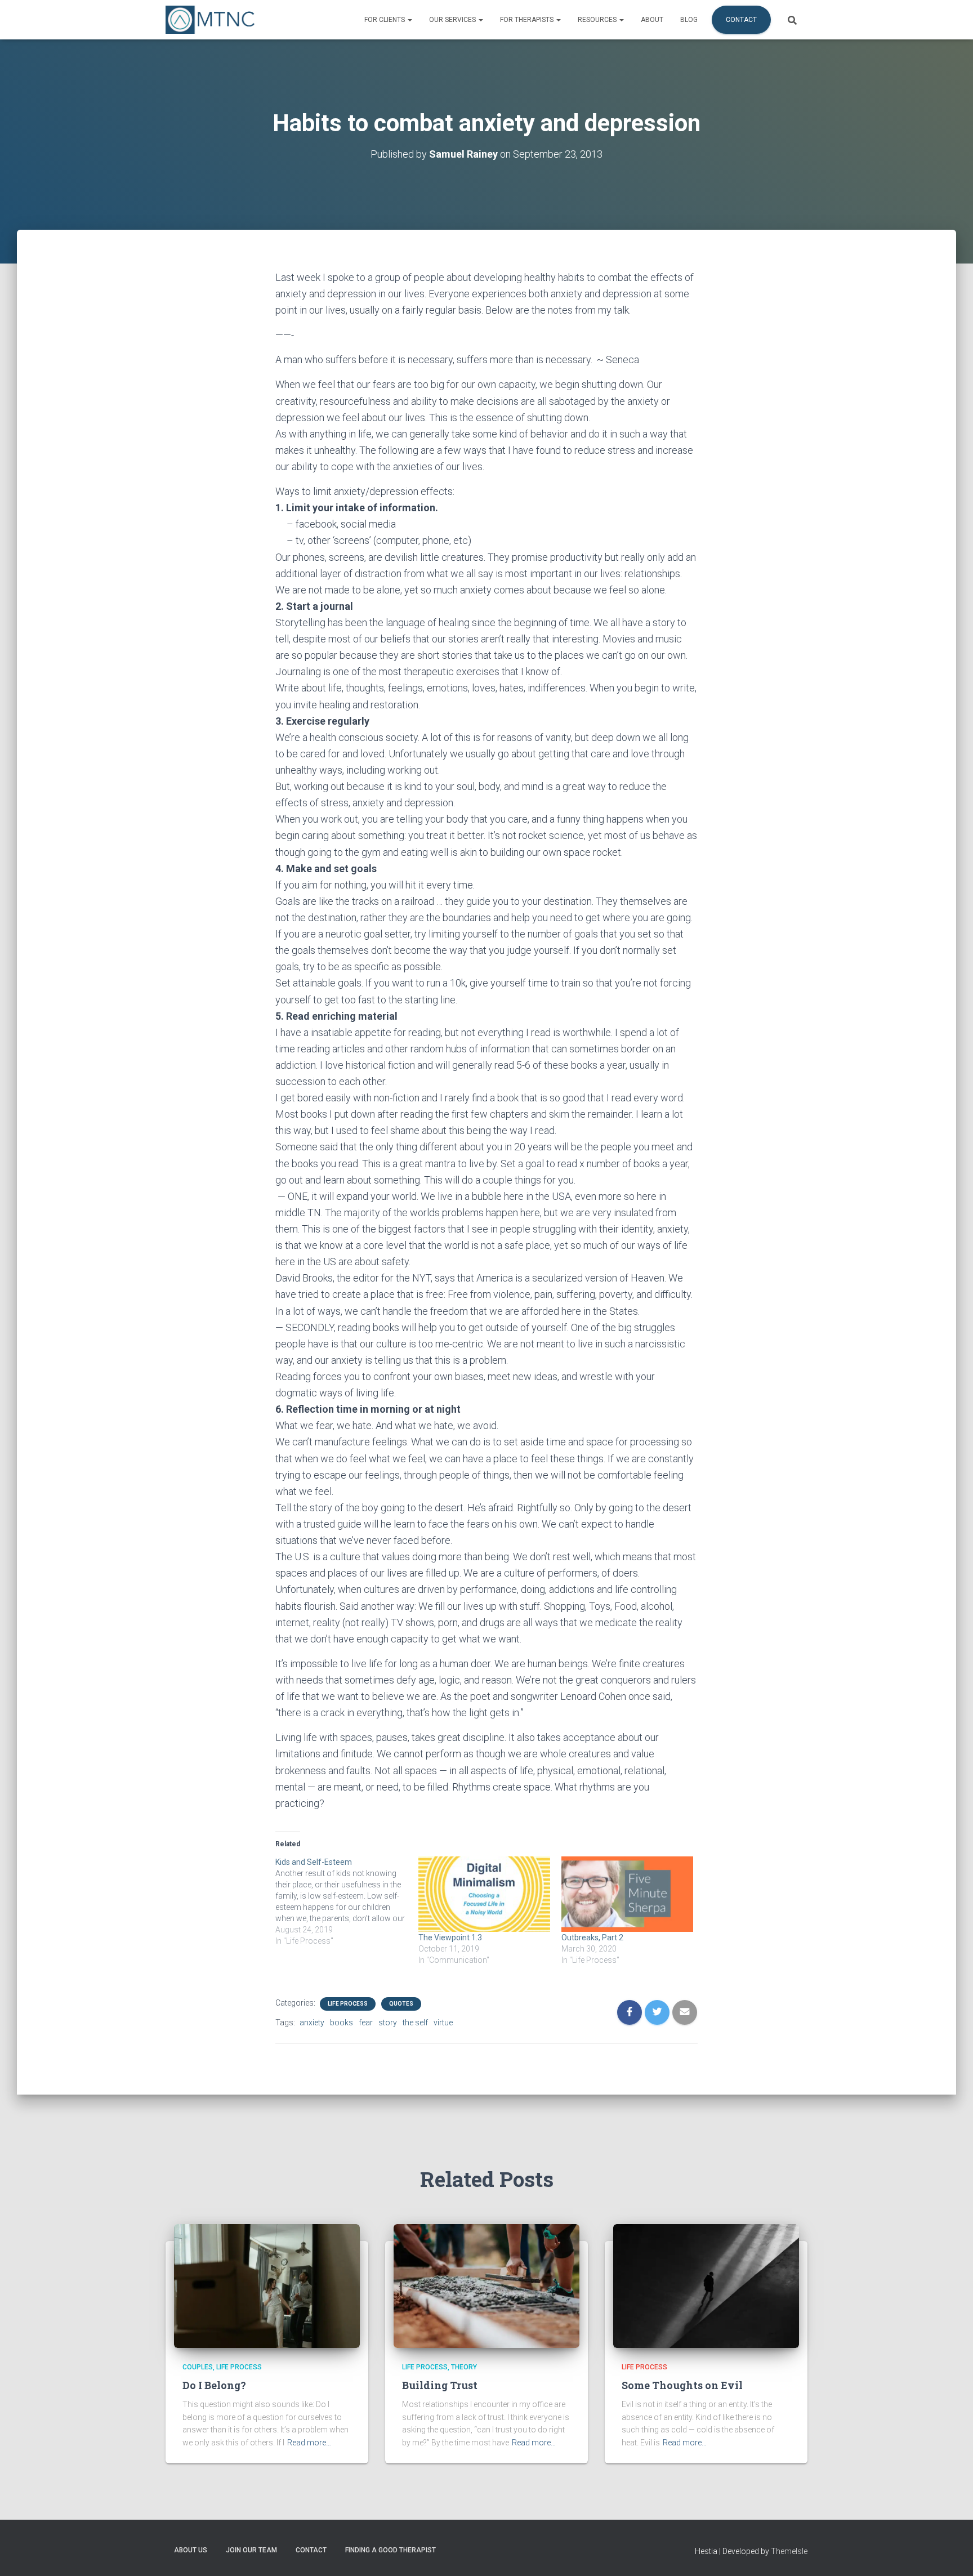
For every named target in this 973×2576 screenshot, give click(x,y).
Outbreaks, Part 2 (592, 1937)
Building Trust (440, 2385)
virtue (443, 2023)
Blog (689, 20)
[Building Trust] (486, 2285)
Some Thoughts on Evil (682, 2385)
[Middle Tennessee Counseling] (210, 20)
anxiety (312, 2023)
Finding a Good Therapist (390, 2550)
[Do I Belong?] (267, 2285)
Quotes (401, 2004)
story (388, 2023)
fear (366, 2023)
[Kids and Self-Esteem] (347, 1901)
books (342, 2023)
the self (415, 2023)
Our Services (453, 20)
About (652, 20)
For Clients (385, 20)
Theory (464, 2367)
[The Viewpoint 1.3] (484, 1894)
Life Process (348, 2004)
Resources (598, 20)
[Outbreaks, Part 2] (627, 1894)
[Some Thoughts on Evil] (706, 2285)
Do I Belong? (214, 2385)
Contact (741, 20)
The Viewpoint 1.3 (450, 1937)
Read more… (309, 2443)
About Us (191, 2550)
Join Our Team (251, 2550)
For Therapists (528, 20)
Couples (198, 2367)
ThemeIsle (789, 2551)
